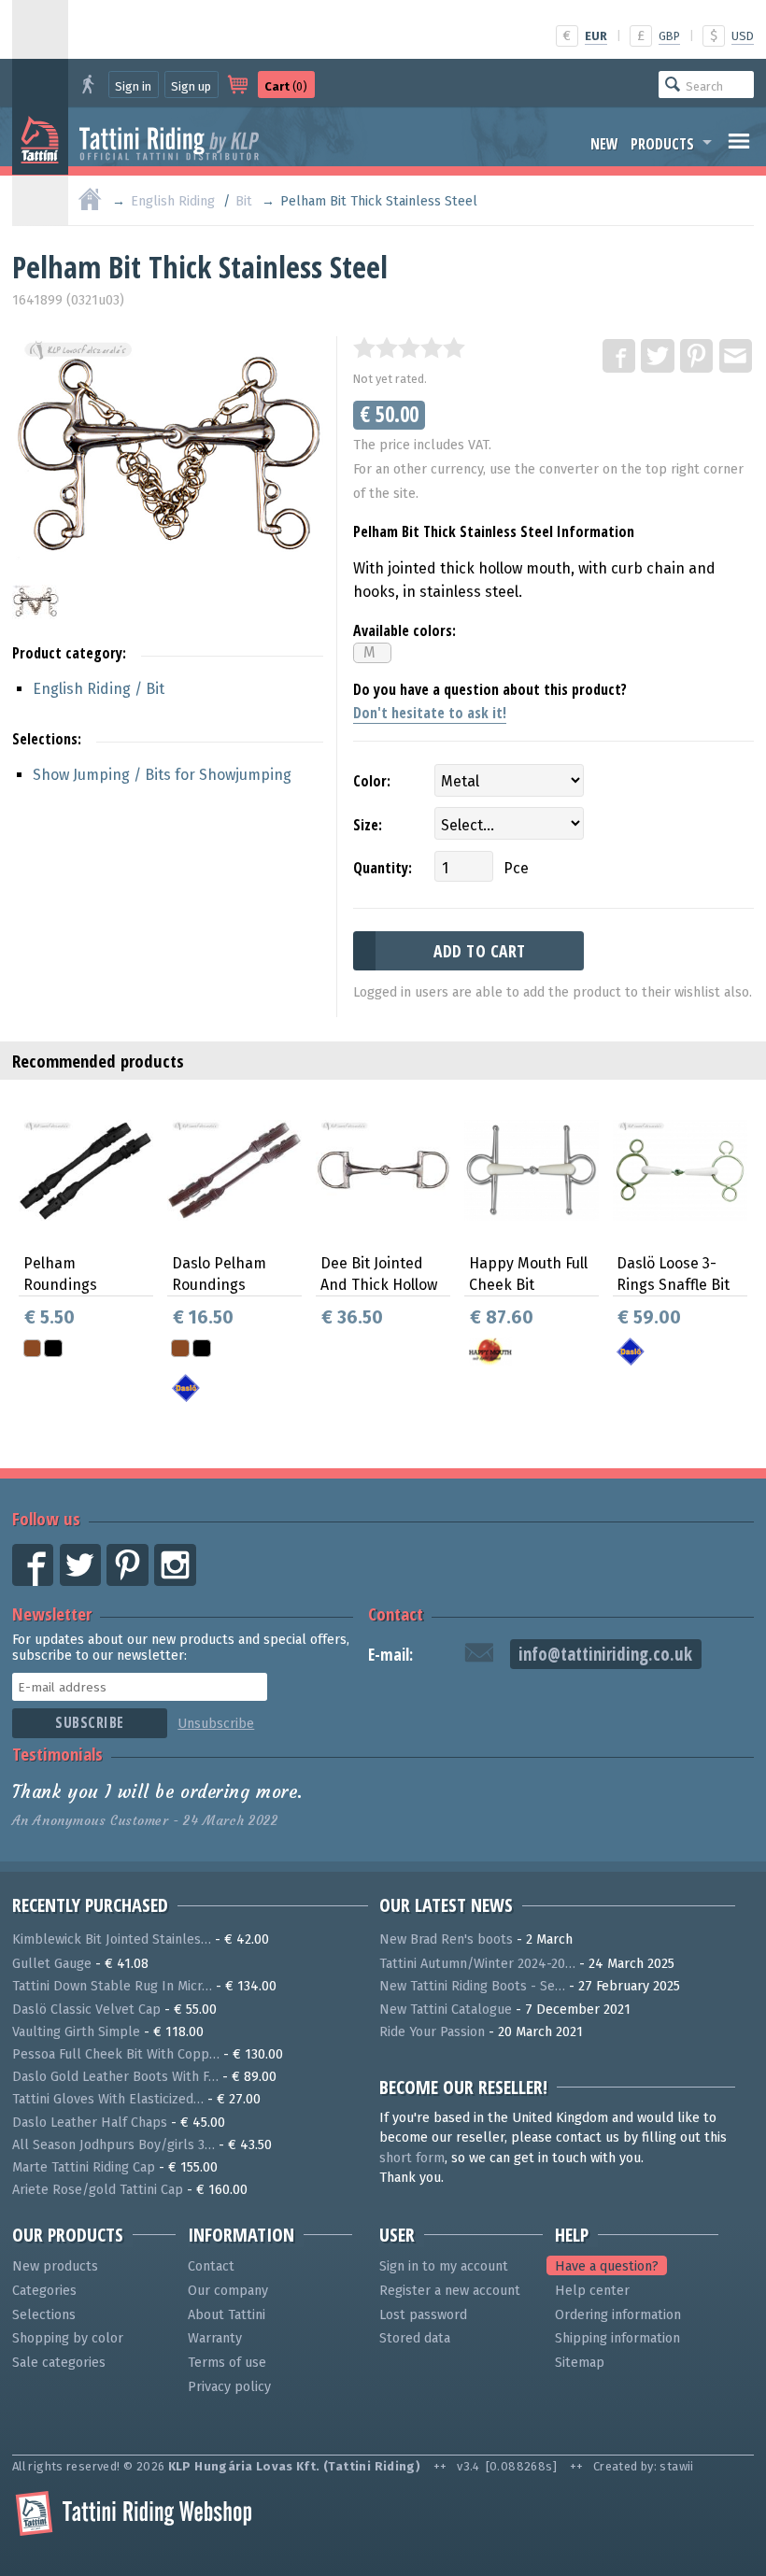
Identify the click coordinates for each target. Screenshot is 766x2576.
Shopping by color (68, 2338)
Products (662, 144)
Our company (228, 2291)
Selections (44, 2315)
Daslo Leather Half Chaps (90, 2123)
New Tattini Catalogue (446, 2010)
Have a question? (607, 2266)
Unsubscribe (216, 1724)
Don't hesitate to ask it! (430, 713)
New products (55, 2266)
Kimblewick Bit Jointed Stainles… (112, 1939)
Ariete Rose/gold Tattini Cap (98, 2190)
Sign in (133, 86)
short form (412, 2158)
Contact (396, 1614)
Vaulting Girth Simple (76, 2032)
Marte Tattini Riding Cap (84, 2167)
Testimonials (57, 1754)
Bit (244, 201)
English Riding (173, 201)
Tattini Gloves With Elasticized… (108, 2099)
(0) (286, 86)
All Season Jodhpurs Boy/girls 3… (113, 2145)
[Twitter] (659, 357)
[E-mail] (737, 357)
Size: (368, 825)
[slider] (409, 347)
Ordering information (618, 2315)
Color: (372, 781)
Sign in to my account (444, 2266)
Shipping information (617, 2338)
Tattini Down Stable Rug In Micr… (112, 1986)
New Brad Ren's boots (446, 1939)
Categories (44, 2291)
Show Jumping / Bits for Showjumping (162, 775)
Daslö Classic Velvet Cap (86, 2010)
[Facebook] (620, 357)
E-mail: (390, 1655)
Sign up (191, 86)
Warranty (215, 2338)
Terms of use (227, 2363)
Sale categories (59, 2363)
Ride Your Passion (432, 2032)
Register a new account (450, 2291)
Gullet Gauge (52, 1964)
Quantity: (383, 868)
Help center (592, 2291)
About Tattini (227, 2315)
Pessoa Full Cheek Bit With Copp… (116, 2054)
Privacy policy (229, 2387)
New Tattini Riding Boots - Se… (472, 1986)
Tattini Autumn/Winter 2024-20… (477, 1964)
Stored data (415, 2338)
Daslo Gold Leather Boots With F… (115, 2077)
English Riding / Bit (99, 689)
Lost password (423, 2315)
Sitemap (580, 2363)
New (604, 144)
